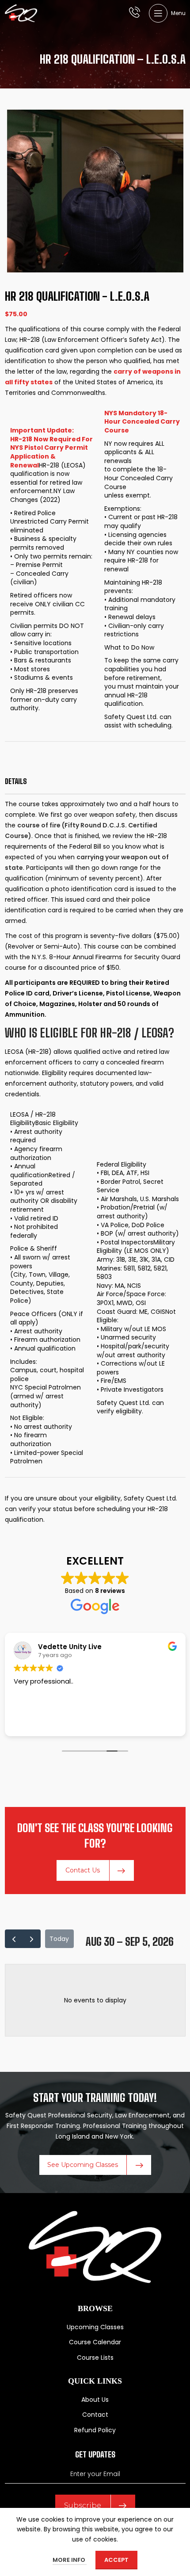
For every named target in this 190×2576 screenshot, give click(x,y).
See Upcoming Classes (83, 2165)
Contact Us (83, 1870)
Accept (116, 2560)
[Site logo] (21, 13)
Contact (95, 2415)
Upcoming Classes (95, 2327)
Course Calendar (95, 2342)
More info (70, 2560)
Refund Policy (95, 2430)
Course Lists (95, 2358)
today (59, 1939)
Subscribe (83, 2505)
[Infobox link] (135, 13)
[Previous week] (14, 1939)
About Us (95, 2400)
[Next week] (32, 1939)
